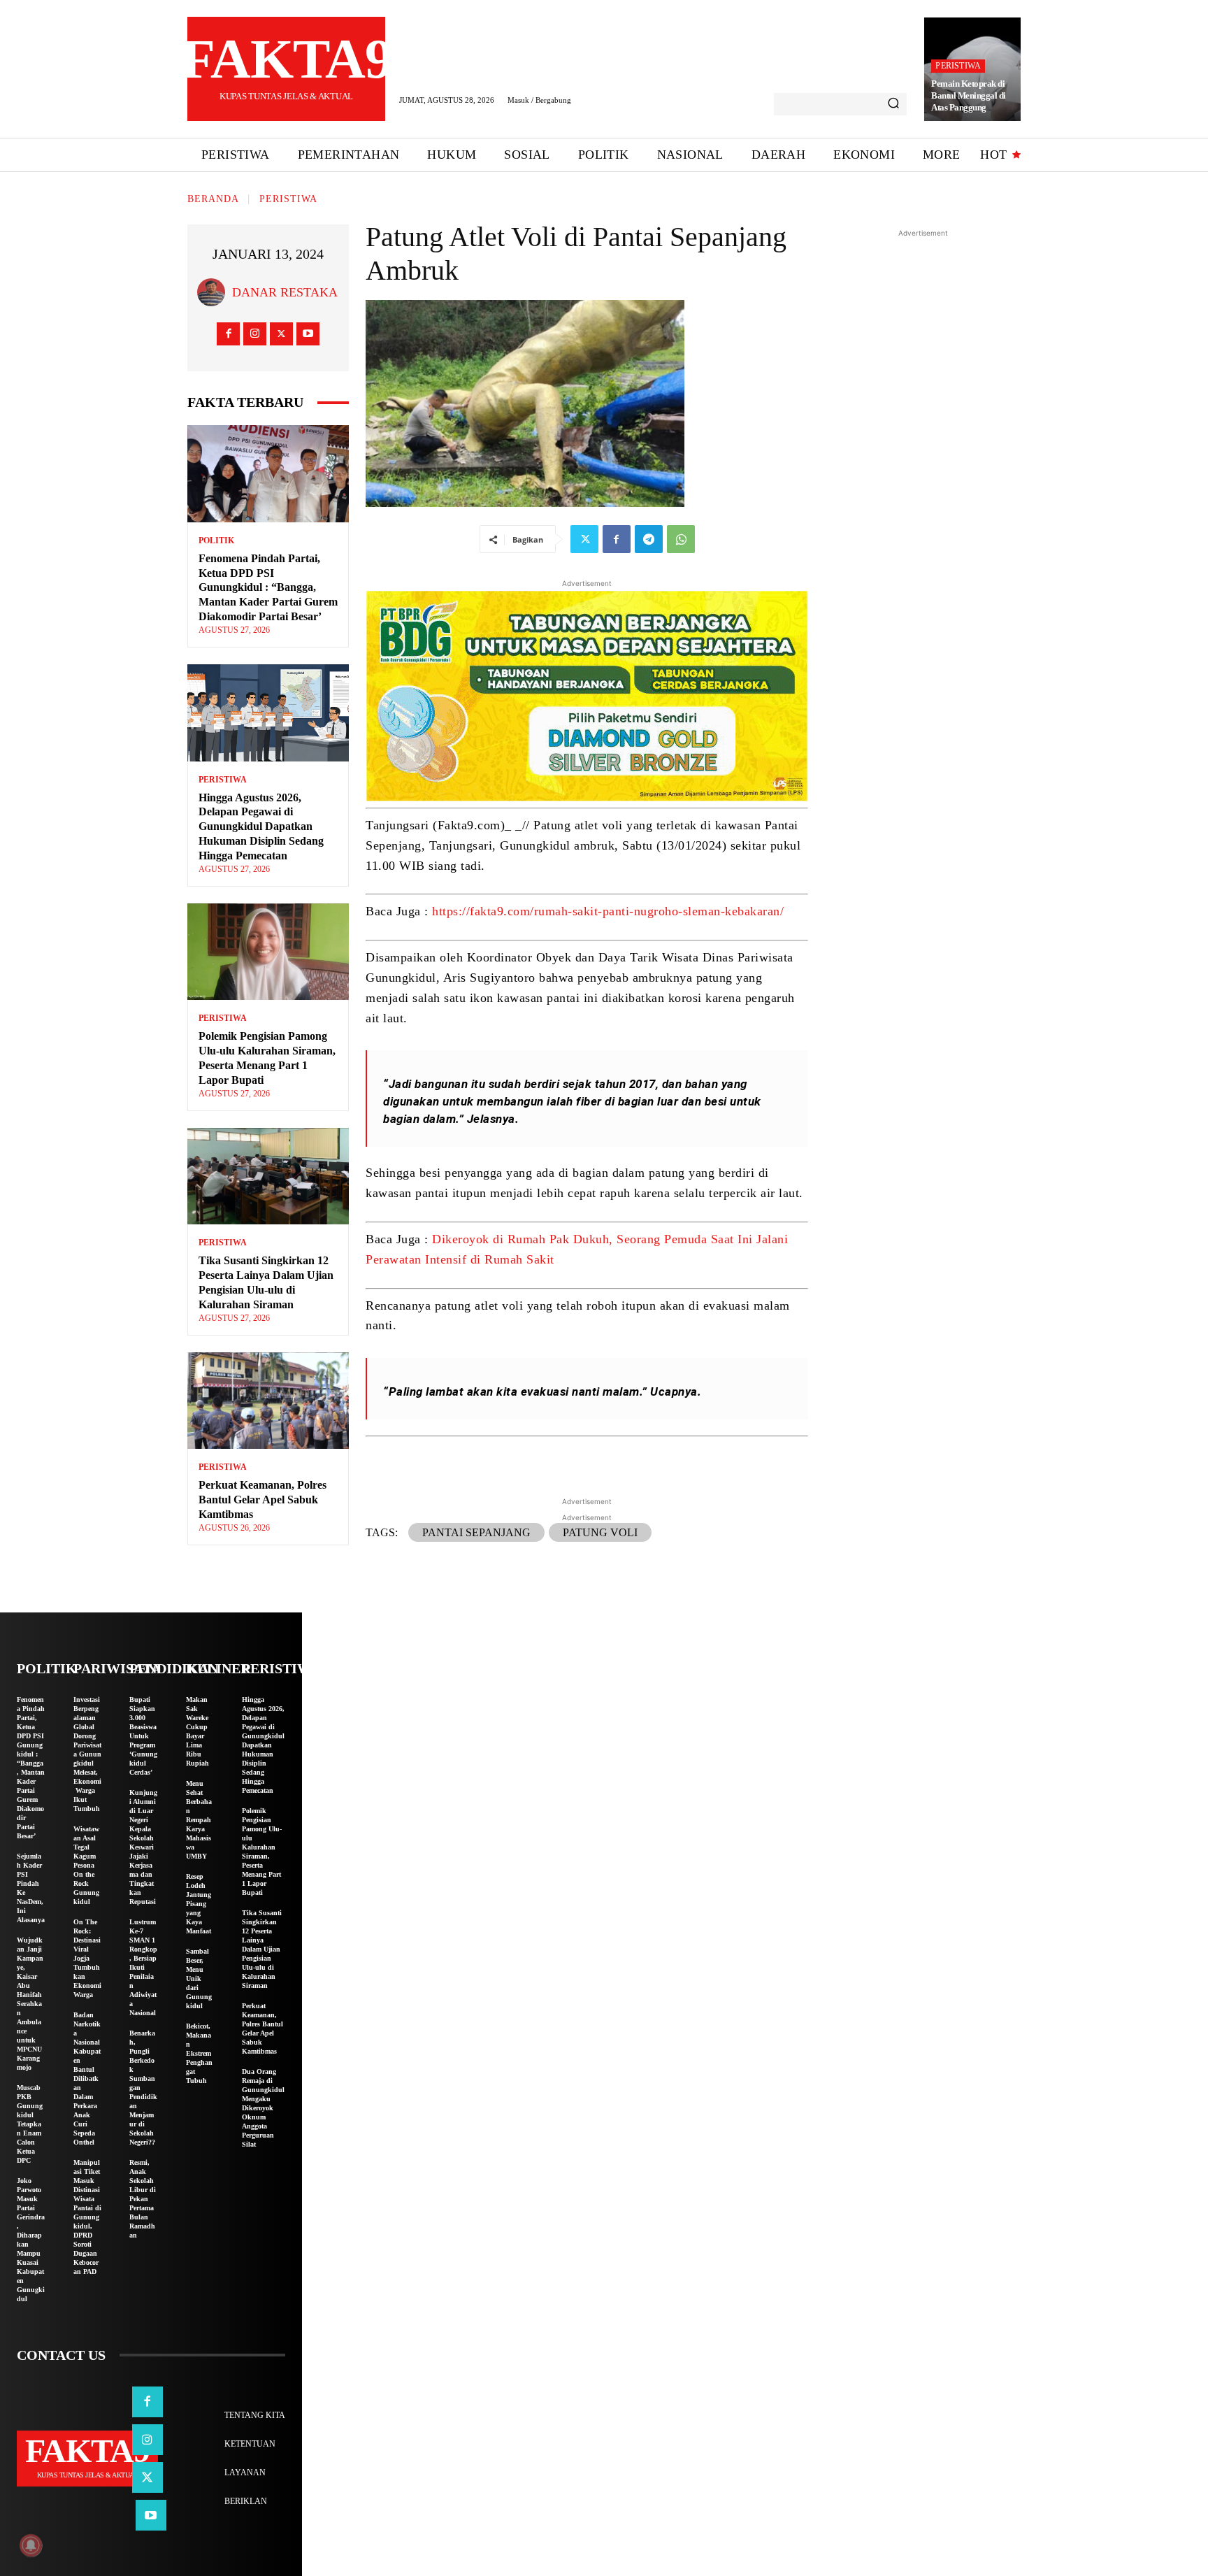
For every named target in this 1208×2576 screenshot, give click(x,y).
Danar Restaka (285, 292)
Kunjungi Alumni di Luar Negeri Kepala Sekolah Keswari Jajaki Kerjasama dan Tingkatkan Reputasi (143, 1847)
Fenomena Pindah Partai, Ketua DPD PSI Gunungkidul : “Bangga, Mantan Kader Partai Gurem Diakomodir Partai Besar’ (268, 587)
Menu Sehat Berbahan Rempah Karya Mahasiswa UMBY (199, 1820)
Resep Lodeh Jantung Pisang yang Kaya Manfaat (199, 1904)
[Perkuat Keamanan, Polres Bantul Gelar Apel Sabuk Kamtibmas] (268, 1401)
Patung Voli (600, 1532)
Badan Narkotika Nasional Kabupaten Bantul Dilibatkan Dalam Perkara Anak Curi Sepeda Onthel (87, 2078)
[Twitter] (281, 334)
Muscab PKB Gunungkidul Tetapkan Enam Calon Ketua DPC (30, 2124)
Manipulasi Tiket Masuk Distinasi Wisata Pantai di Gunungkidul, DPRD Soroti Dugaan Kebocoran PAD (87, 2217)
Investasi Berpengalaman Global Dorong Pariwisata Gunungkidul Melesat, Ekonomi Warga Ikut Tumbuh (87, 1754)
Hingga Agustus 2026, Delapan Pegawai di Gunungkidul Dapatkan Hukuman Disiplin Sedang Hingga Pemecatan (261, 827)
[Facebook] (228, 334)
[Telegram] (649, 539)
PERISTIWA (958, 66)
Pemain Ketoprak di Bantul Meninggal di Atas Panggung (969, 95)
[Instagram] (255, 334)
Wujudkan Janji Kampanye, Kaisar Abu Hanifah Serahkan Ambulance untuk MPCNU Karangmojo (30, 2004)
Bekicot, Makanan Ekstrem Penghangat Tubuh (199, 2053)
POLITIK (216, 541)
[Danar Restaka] (215, 292)
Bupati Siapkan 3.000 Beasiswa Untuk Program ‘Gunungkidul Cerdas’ (143, 1736)
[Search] (893, 104)
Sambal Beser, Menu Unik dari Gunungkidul (199, 1978)
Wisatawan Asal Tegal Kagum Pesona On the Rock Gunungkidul (86, 1865)
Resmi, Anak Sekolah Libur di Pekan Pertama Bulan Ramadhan (143, 2199)
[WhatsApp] (681, 539)
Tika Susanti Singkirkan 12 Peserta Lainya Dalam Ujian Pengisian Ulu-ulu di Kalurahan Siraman (262, 1949)
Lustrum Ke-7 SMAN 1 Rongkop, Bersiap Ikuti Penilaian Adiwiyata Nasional (143, 1967)
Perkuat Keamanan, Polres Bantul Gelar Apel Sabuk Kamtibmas (263, 1500)
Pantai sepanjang (476, 1532)
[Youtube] (308, 334)
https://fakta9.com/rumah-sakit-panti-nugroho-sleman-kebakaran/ (608, 911)
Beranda (213, 199)
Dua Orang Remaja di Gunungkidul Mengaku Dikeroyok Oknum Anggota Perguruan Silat (263, 2108)
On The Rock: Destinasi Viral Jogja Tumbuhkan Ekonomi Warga (87, 1958)
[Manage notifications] (31, 2545)
